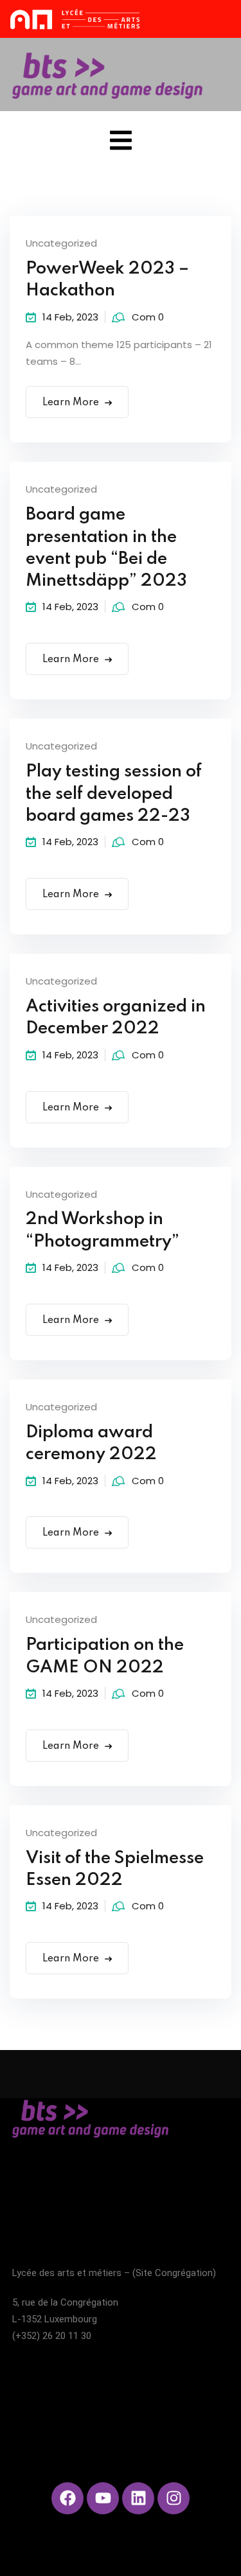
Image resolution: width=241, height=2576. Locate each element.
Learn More (71, 403)
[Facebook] (67, 2498)
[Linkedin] (138, 2498)
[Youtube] (103, 2498)
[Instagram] (174, 2498)
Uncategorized (61, 243)
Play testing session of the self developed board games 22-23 (114, 794)
